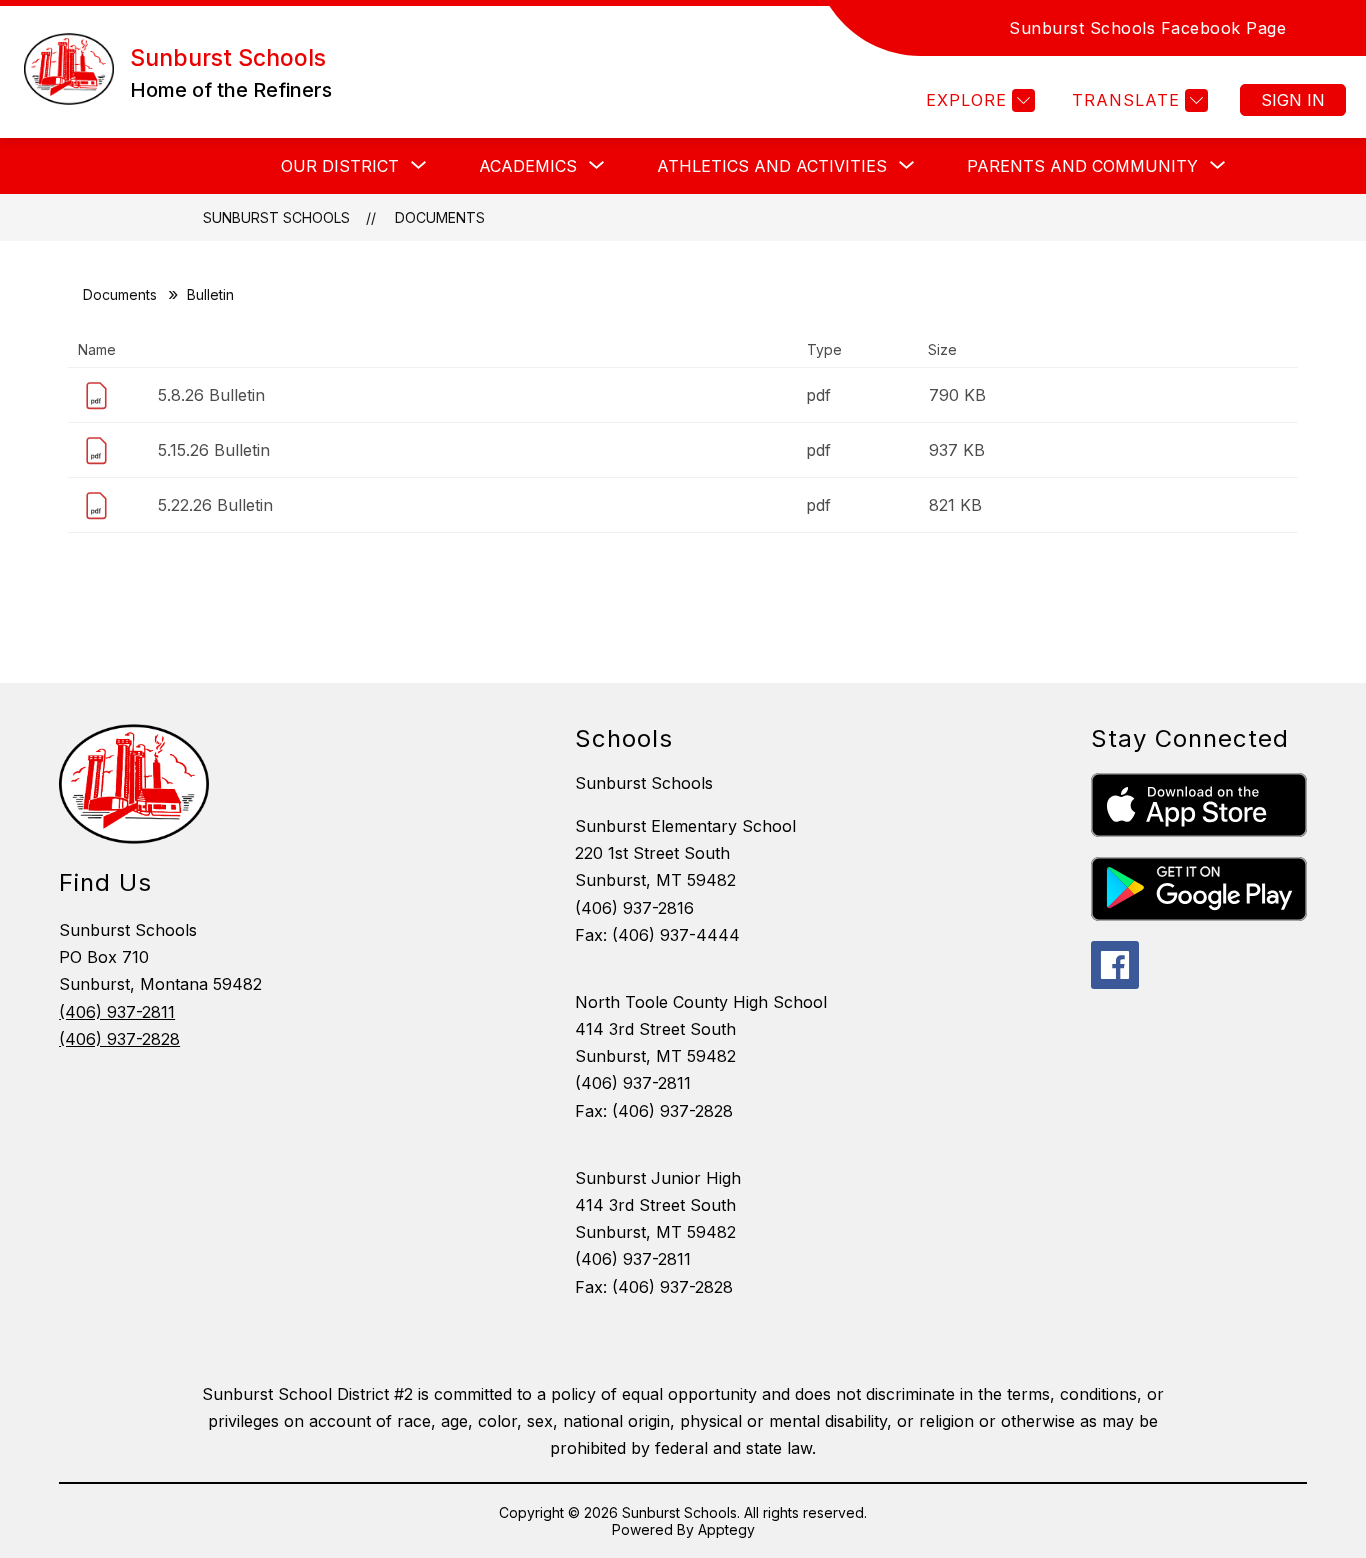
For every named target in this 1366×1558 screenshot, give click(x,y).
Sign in (1293, 100)
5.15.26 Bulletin (214, 450)
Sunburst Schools (276, 217)
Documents (440, 217)
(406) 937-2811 (117, 1012)
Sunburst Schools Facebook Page (1147, 28)
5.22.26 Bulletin (215, 505)
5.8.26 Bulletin (211, 395)
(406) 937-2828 (119, 1039)
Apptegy (726, 1529)
